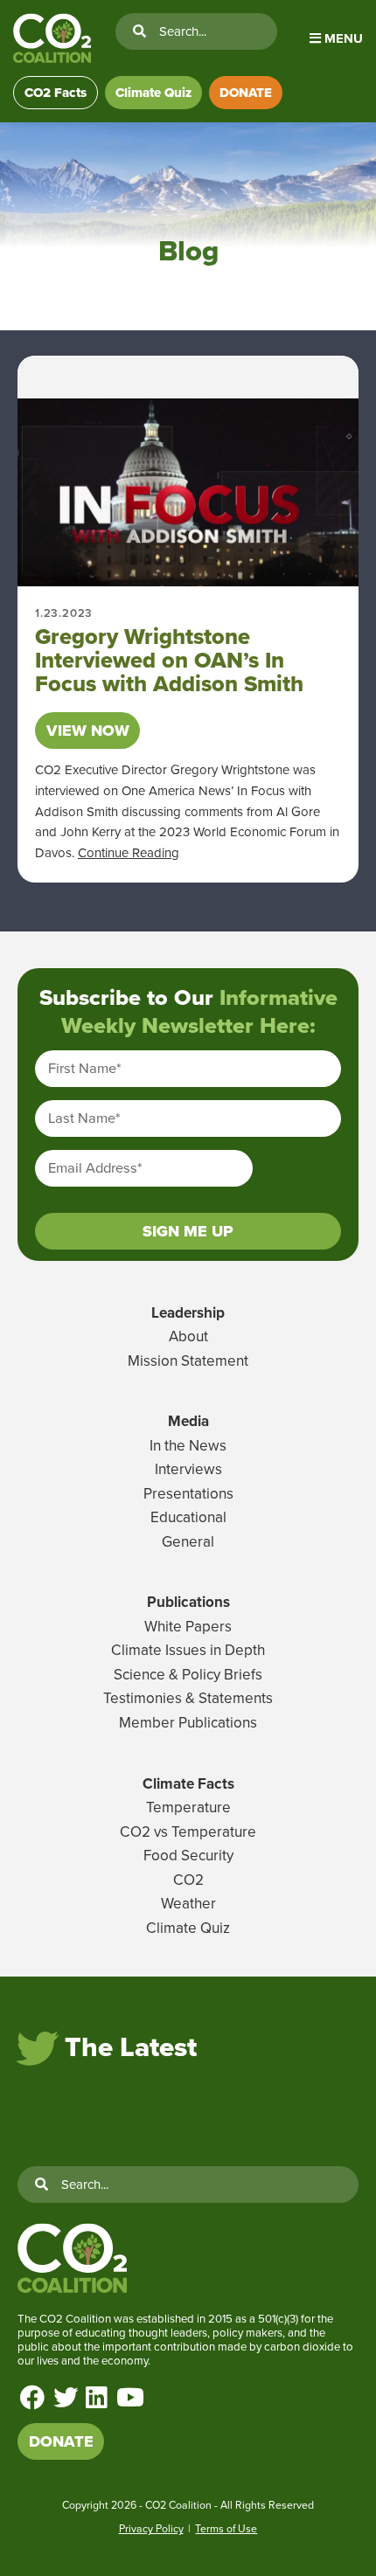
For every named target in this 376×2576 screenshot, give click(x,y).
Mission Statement (188, 1361)
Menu (342, 38)
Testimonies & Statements (188, 1698)
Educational (188, 1517)
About (188, 1336)
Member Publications (188, 1723)
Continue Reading (129, 853)
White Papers (188, 1627)
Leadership (188, 1313)
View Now (88, 731)
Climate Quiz (153, 93)
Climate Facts (188, 1784)
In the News (188, 1446)
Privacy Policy (151, 2529)
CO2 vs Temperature (188, 1832)
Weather (188, 1904)
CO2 (188, 1880)
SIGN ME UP (188, 1231)
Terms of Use (226, 2529)
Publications (188, 1602)
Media (188, 1421)
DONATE (246, 93)
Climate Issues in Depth (188, 1650)
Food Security (188, 1856)
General (188, 1542)
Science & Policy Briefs (188, 1675)
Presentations (188, 1494)
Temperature (188, 1807)
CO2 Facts (56, 93)
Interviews (188, 1469)
